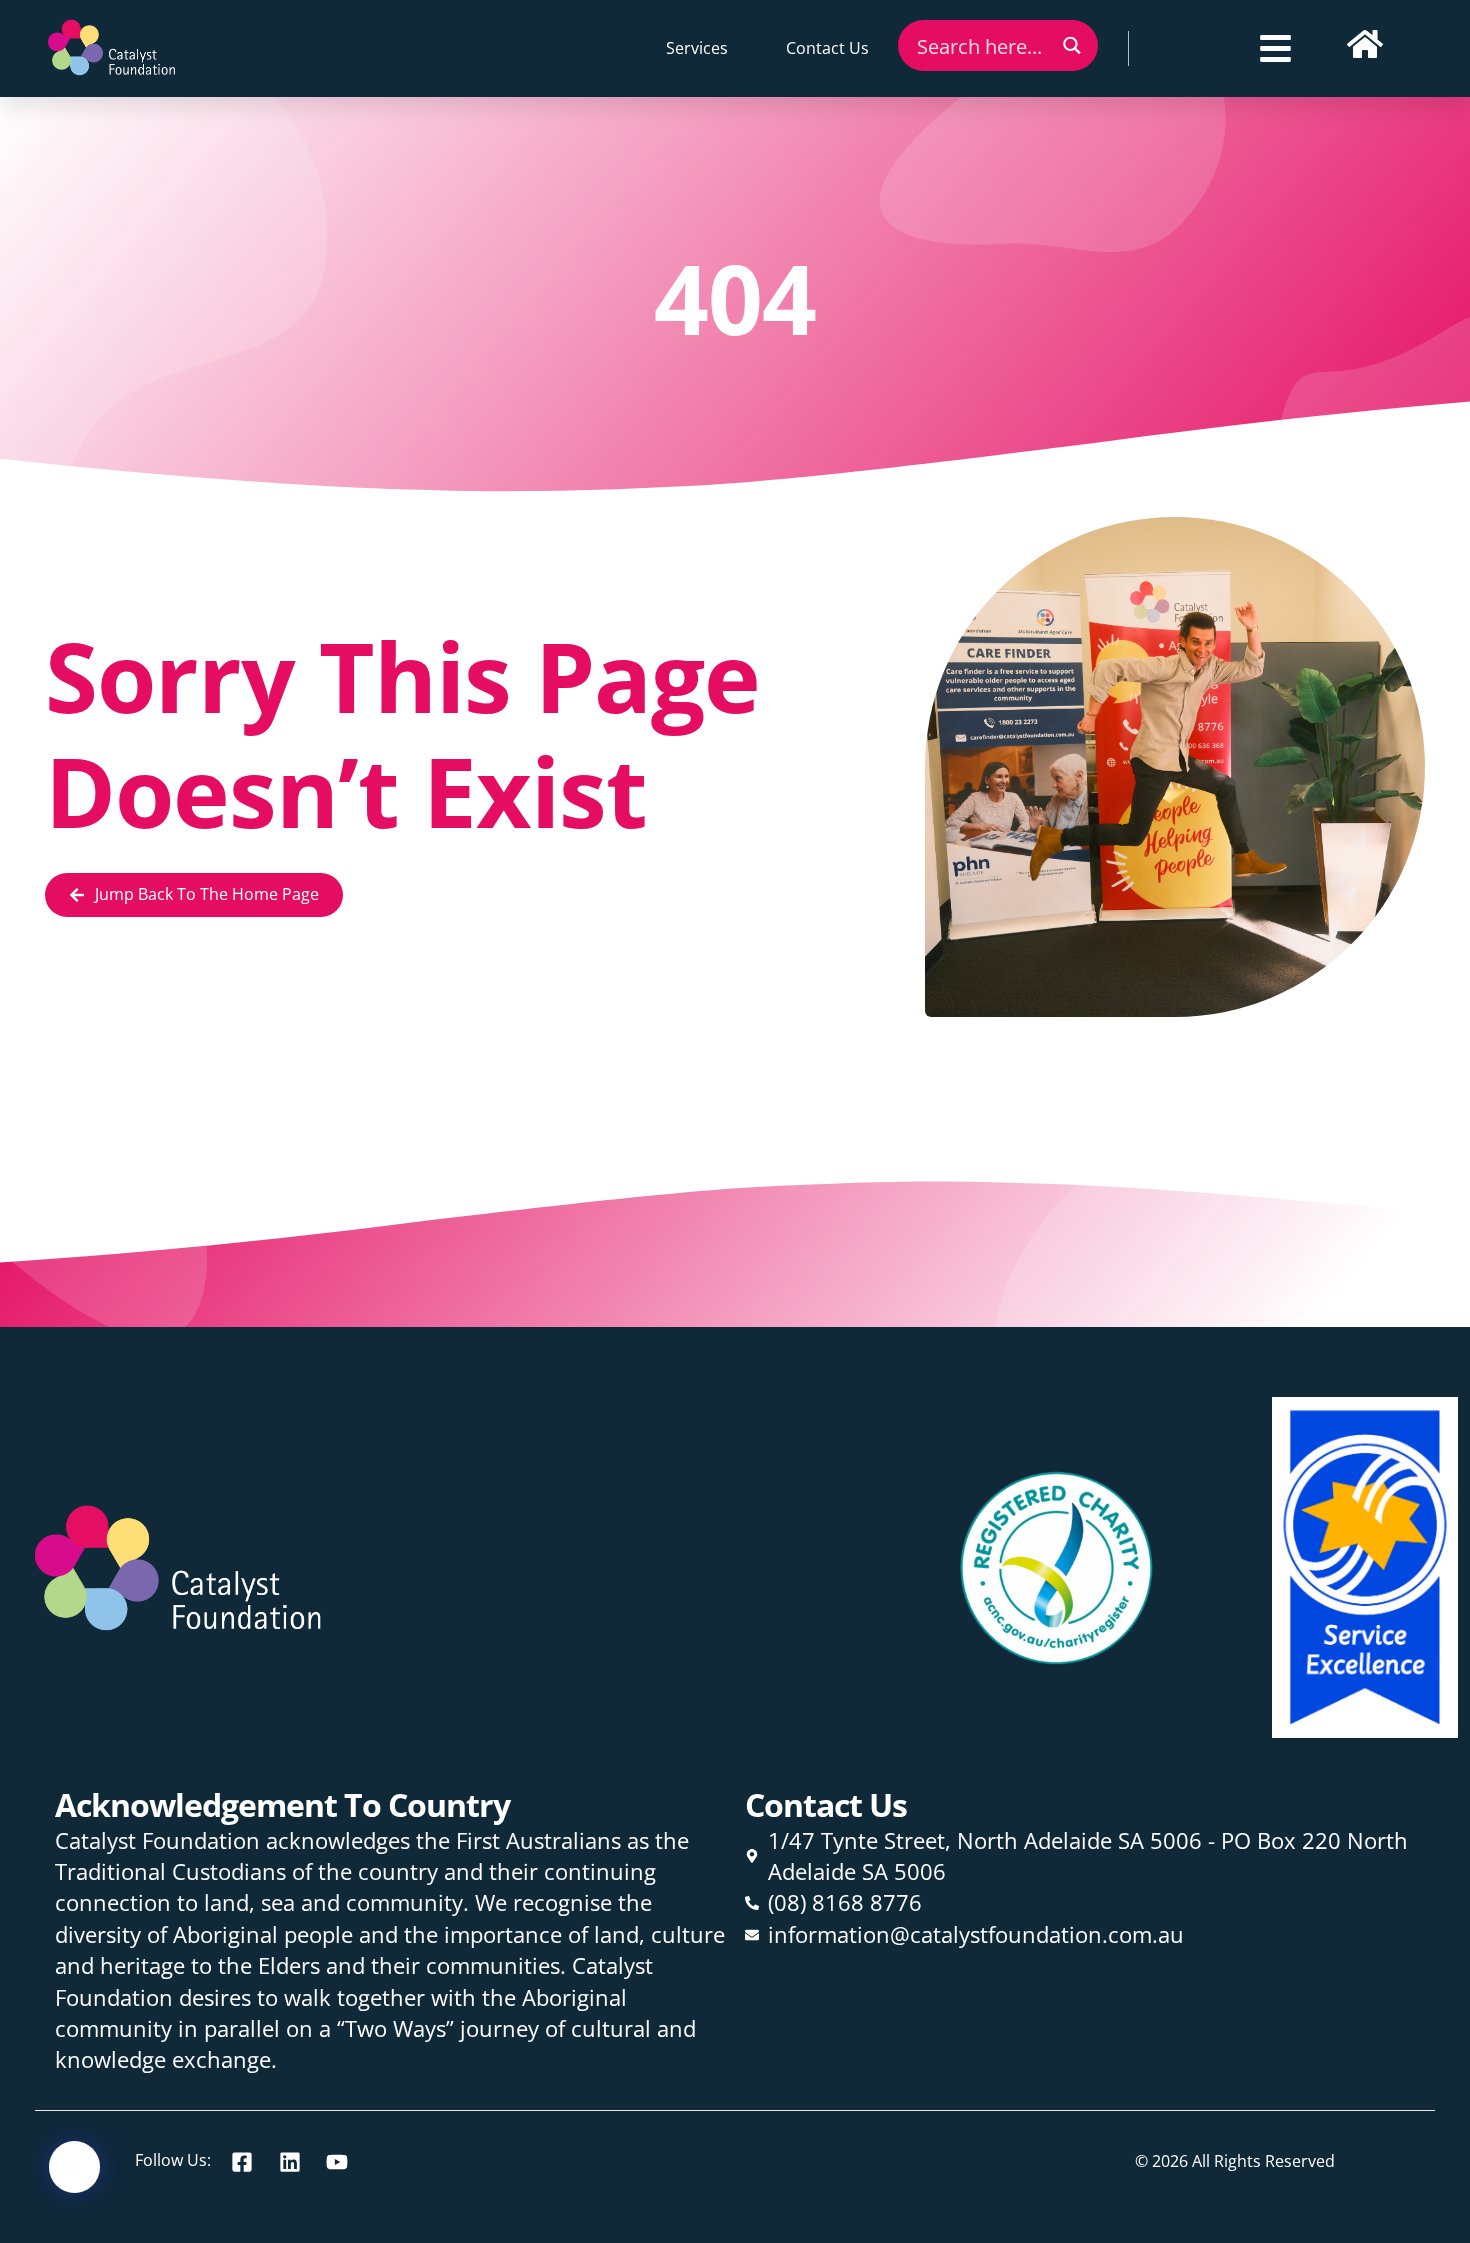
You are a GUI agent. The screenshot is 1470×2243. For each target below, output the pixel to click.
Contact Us (827, 48)
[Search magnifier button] (1072, 45)
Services (697, 48)
